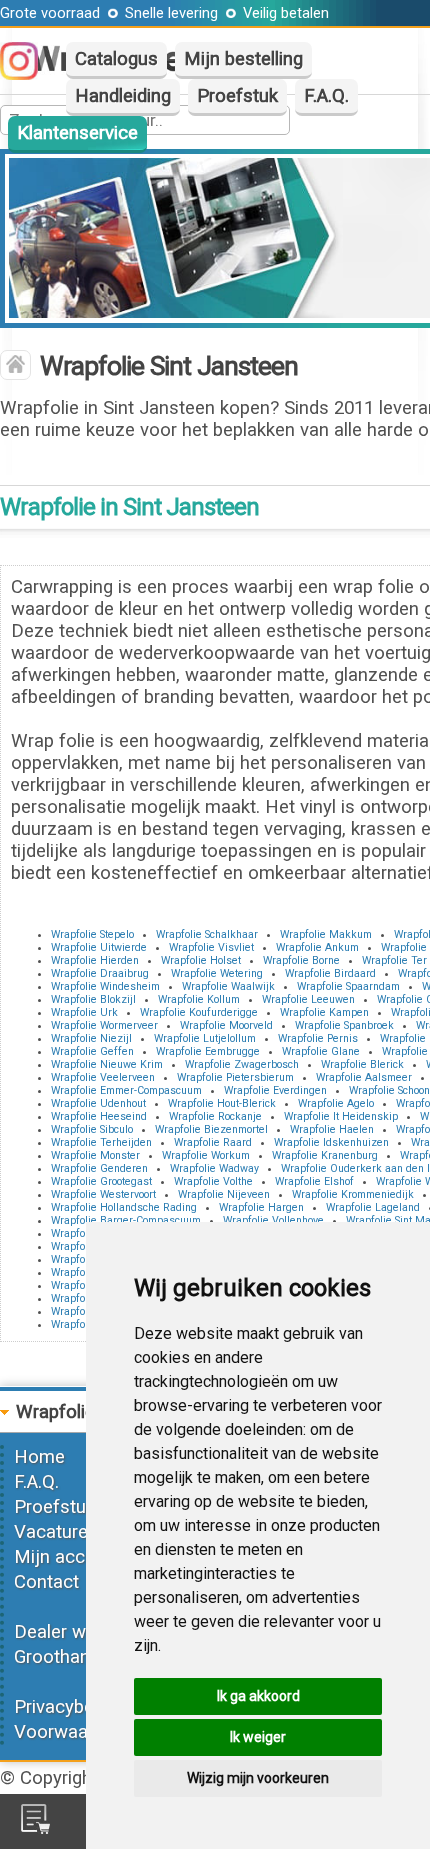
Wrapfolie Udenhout (98, 1103)
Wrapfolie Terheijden (101, 1142)
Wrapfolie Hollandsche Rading (124, 1207)
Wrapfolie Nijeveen (224, 1194)
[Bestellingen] (35, 1828)
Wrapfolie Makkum (326, 934)
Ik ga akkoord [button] (258, 1696)
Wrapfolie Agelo (336, 1103)
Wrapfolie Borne (301, 960)
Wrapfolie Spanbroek (344, 1025)
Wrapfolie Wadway (214, 1168)
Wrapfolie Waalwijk (228, 986)
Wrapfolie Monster (95, 1155)
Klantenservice (77, 133)
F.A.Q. (326, 96)
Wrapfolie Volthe (213, 1181)
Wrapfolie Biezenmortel (211, 1129)
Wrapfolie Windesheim (105, 986)
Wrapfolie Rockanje (215, 1116)
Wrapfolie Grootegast (101, 1181)
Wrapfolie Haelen (332, 1129)
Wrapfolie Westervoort (103, 1194)
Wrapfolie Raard (213, 1142)
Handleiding (123, 96)
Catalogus (116, 59)
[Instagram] (29, 74)
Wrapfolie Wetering (217, 973)
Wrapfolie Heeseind (99, 1116)
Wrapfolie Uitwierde (99, 947)
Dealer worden (73, 1632)
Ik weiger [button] (258, 1737)
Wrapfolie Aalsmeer (364, 1077)
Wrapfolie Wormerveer (104, 1025)
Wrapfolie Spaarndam (348, 986)
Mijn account (68, 1557)
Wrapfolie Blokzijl (93, 999)
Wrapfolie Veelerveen (103, 1077)
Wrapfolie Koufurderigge (199, 1012)
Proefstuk (237, 96)
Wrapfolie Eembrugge (208, 1051)
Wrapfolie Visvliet (211, 947)
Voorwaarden (69, 1732)
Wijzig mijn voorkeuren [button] (258, 1778)
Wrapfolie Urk (84, 1012)
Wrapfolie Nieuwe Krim (107, 1064)
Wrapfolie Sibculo (92, 1129)
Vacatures (56, 1532)
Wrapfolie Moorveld (226, 1025)
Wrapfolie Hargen (261, 1207)
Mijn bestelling (243, 59)
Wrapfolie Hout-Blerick (222, 1103)
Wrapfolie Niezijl (91, 1038)
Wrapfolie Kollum (199, 999)
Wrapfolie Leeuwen (308, 999)
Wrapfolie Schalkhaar (207, 934)
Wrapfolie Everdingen (275, 1090)
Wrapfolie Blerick (362, 1064)
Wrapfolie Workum (206, 1155)
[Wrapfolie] (15, 367)
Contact (46, 1582)
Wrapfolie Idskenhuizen (331, 1142)
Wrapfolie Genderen (99, 1168)
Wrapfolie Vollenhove (273, 1220)
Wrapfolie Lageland (373, 1207)
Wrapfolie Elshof (314, 1181)
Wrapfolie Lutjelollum (205, 1038)
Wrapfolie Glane (321, 1051)
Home (39, 1457)
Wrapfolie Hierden (95, 960)
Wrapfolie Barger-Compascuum (126, 1220)
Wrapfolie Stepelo (92, 934)
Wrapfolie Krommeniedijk (353, 1194)
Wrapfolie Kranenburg (325, 1155)
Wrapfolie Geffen (92, 1051)
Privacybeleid (68, 1707)
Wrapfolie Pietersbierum (235, 1077)
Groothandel (64, 1657)
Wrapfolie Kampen (324, 1012)
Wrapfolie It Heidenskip (341, 1116)
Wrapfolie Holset (201, 960)
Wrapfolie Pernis (318, 1038)
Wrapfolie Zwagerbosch (242, 1064)
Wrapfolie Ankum (317, 947)
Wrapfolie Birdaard (330, 973)
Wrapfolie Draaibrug (100, 973)
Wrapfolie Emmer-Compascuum (126, 1090)
